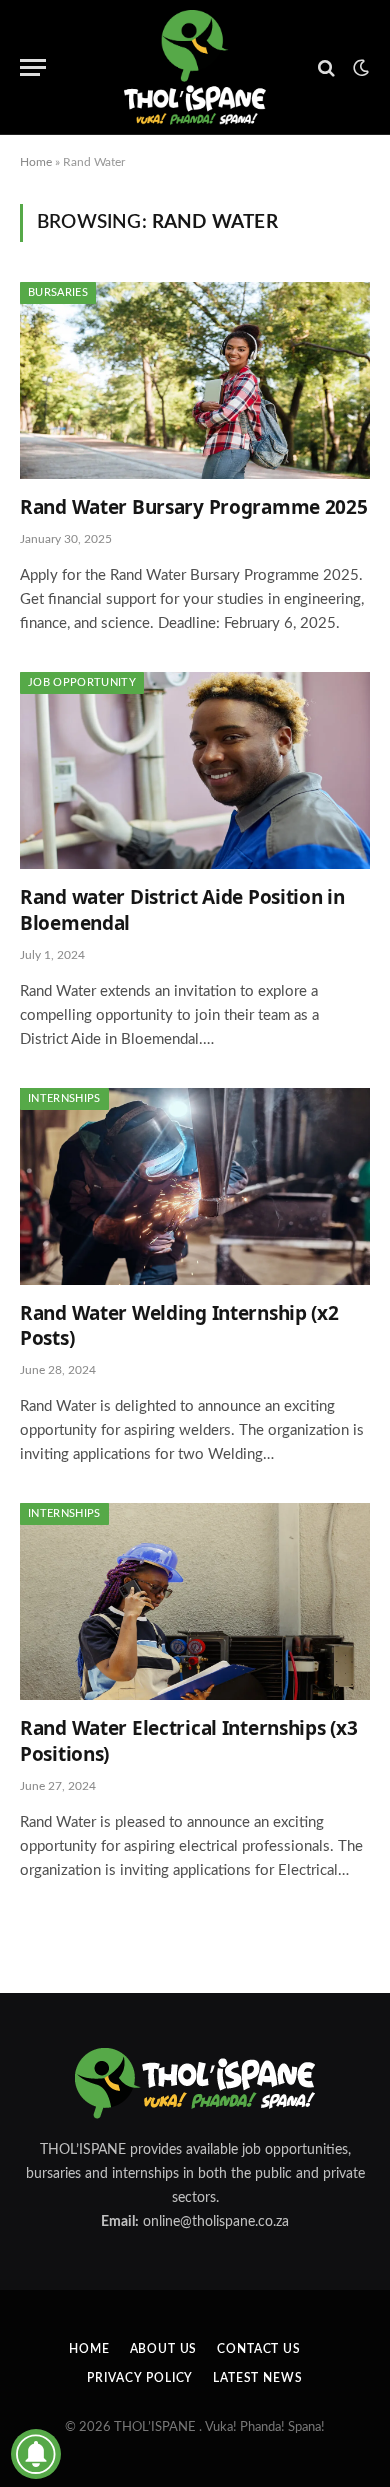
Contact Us (258, 2349)
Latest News (257, 2378)
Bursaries (58, 292)
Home (36, 162)
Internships (64, 1098)
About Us (164, 2349)
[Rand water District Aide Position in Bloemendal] (195, 770)
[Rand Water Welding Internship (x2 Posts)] (195, 1186)
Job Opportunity (82, 682)
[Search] (326, 67)
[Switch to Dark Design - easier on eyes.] (359, 68)
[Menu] (33, 67)
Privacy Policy (140, 2378)
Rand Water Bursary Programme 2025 (194, 507)
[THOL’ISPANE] (195, 67)
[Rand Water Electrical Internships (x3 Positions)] (195, 1601)
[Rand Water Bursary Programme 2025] (195, 380)
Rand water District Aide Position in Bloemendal (182, 910)
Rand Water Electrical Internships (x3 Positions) (188, 1741)
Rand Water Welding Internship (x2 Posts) (179, 1326)
